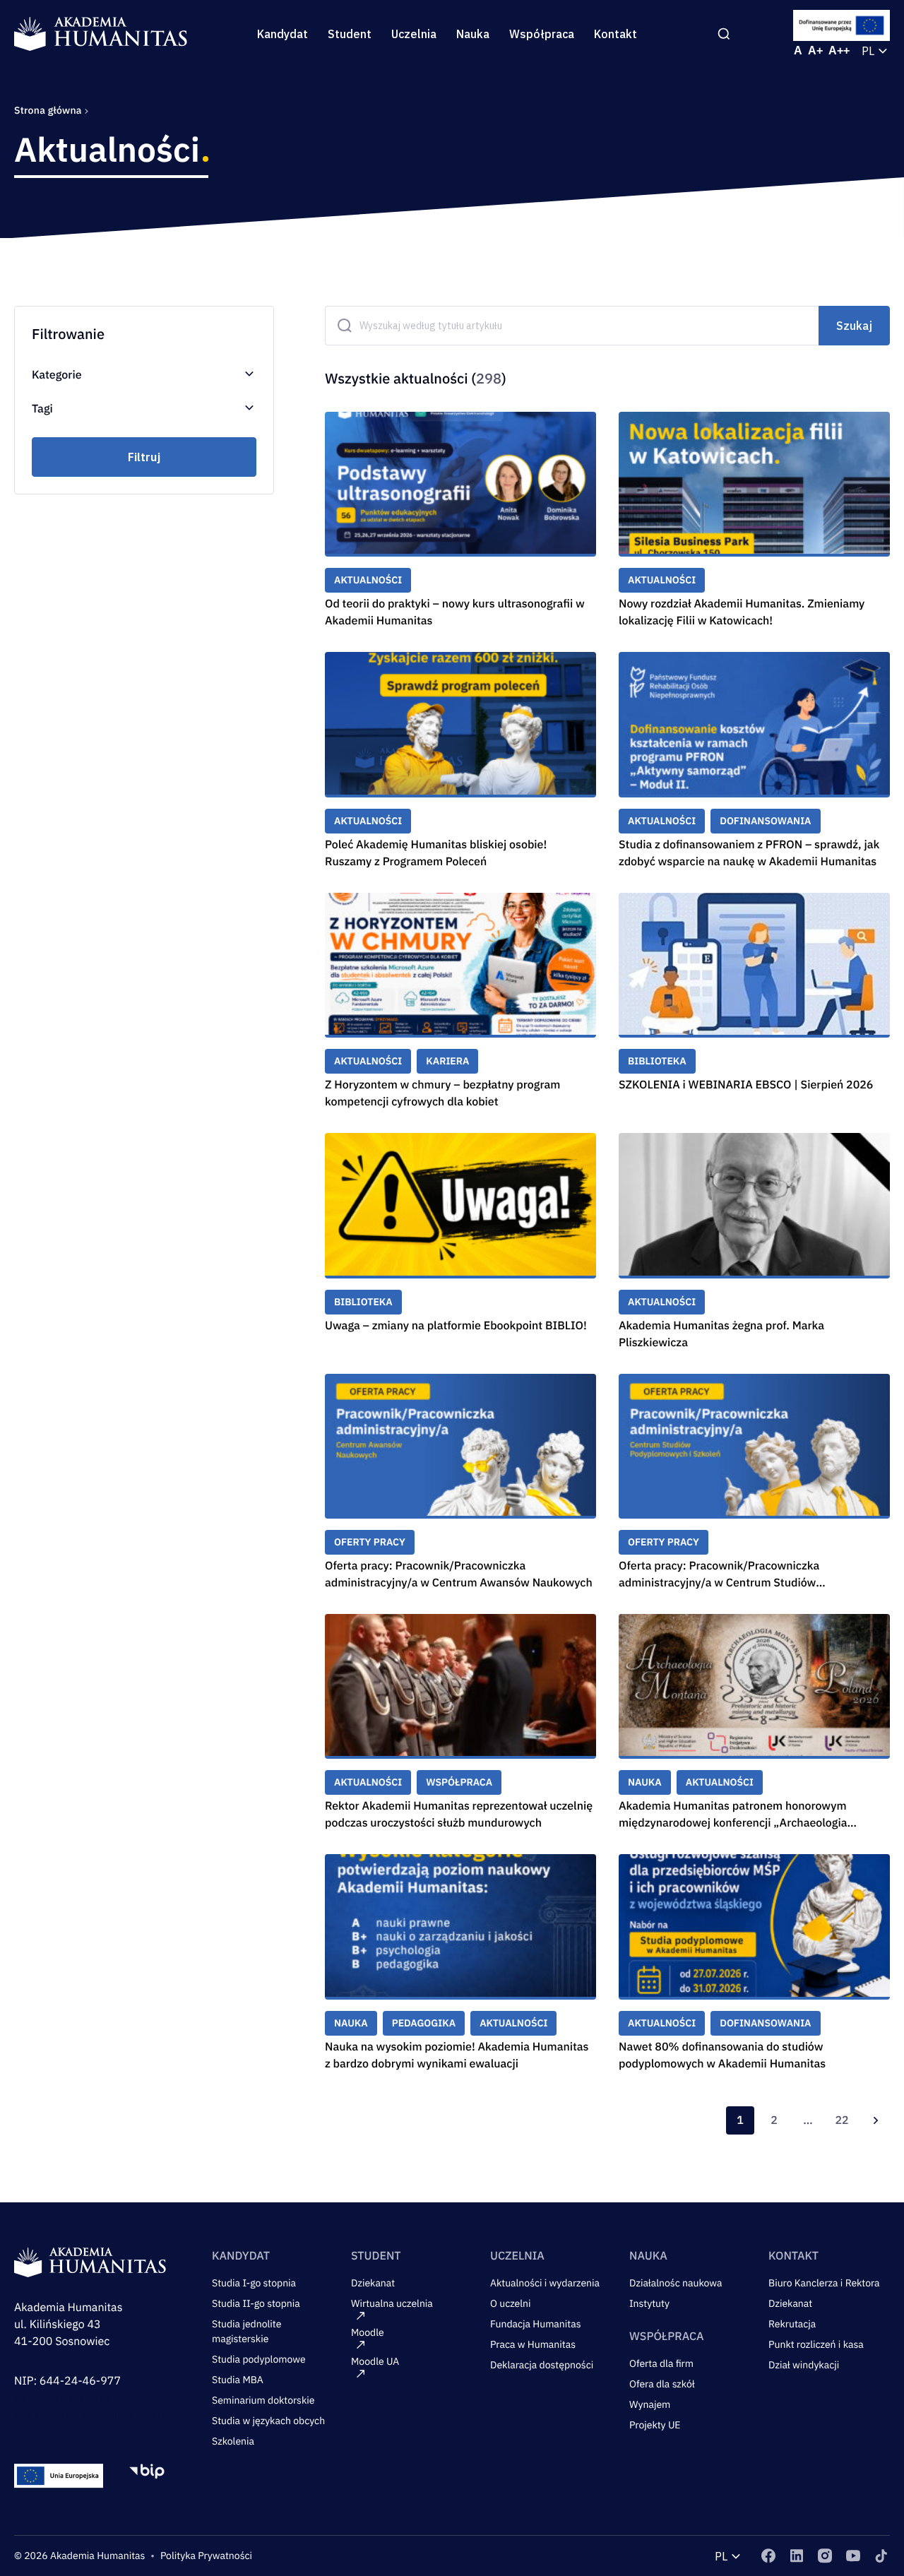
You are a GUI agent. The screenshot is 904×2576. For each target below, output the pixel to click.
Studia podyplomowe (259, 2359)
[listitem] (768, 2556)
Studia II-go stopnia (256, 2303)
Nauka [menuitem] (473, 34)
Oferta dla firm (661, 2363)
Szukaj (854, 326)
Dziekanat (373, 2283)
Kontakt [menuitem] (615, 34)
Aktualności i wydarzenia (545, 2283)
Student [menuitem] (350, 34)
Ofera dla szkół (662, 2384)
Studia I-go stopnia (254, 2283)
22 (841, 2120)
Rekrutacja (792, 2324)
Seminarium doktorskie (263, 2400)
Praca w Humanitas (533, 2344)
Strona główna (49, 110)
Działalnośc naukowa (676, 2283)
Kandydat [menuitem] (282, 34)
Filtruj (144, 457)
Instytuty (649, 2303)
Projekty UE (655, 2425)
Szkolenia (233, 2441)
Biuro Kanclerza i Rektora (824, 2283)
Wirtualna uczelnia (392, 2303)
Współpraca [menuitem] (542, 34)
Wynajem (650, 2404)
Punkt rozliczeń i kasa (816, 2344)
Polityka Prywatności (206, 2556)
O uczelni (511, 2303)
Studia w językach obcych (268, 2421)
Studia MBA (238, 2380)
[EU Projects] (842, 25)
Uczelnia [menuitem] (414, 34)
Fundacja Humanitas (536, 2324)
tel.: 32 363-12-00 (62, 2398)
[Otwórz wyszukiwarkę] (724, 34)
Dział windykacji (804, 2365)
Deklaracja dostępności (542, 2365)
